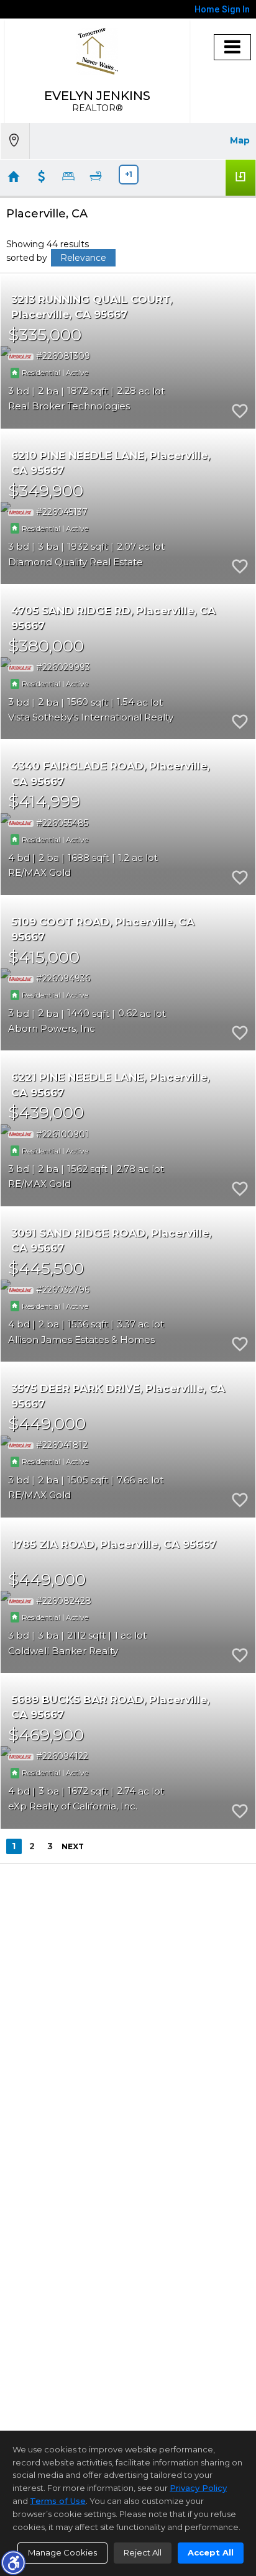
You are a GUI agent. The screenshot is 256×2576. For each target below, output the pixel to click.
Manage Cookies (62, 2552)
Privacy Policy (198, 2488)
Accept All (211, 2552)
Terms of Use (58, 2501)
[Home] (97, 51)
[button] (13, 2562)
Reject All (143, 2552)
